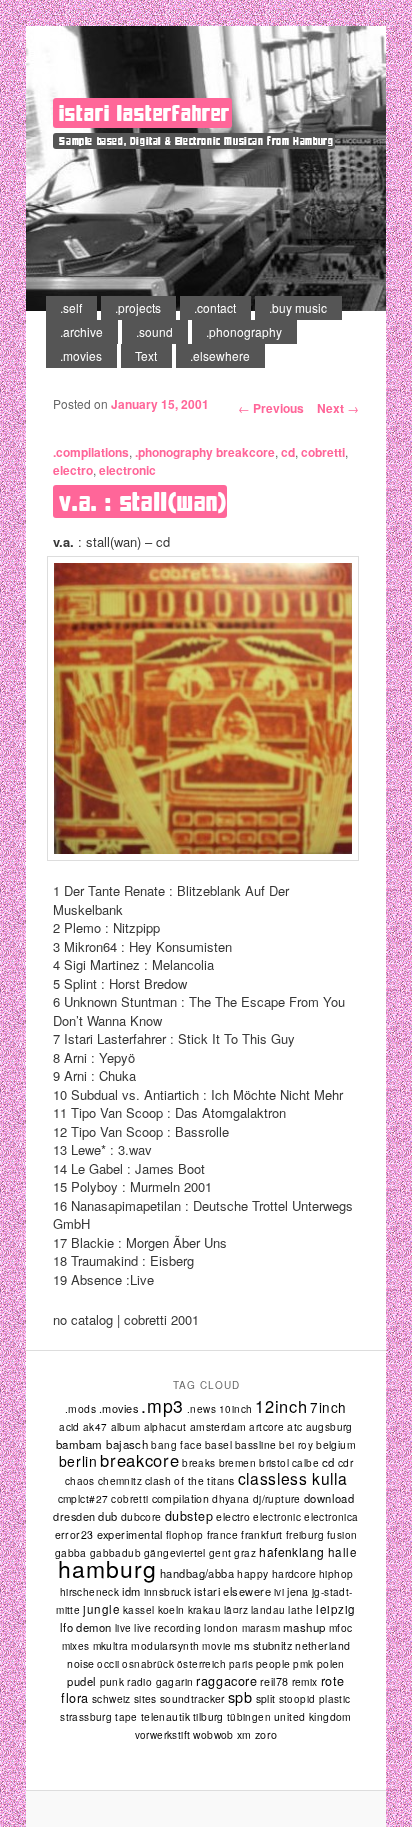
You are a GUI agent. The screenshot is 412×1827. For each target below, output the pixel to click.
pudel (81, 1681)
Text (146, 355)
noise (80, 1663)
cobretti (323, 452)
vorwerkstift (163, 1735)
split (266, 1698)
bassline (255, 1444)
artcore (266, 1427)
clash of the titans (190, 1480)
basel (218, 1444)
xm (244, 1734)
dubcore (141, 1516)
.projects (138, 307)
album (126, 1427)
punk (112, 1681)
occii (108, 1664)
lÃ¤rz (236, 1610)
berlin (78, 1461)
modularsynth (165, 1645)
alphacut (165, 1427)
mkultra (111, 1645)
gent (220, 1553)
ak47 (95, 1427)
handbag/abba (197, 1573)
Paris (241, 1664)
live (123, 1628)
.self (71, 307)
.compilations (91, 452)
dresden (74, 1516)
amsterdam (218, 1426)
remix (305, 1681)
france (222, 1534)
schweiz (111, 1698)
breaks (198, 1463)
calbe (305, 1463)
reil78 (274, 1681)
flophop (185, 1535)
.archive (81, 331)
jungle (101, 1609)
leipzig (335, 1609)
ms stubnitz (263, 1645)
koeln (171, 1609)
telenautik (165, 1716)
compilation (181, 1498)
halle (342, 1552)
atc (294, 1426)
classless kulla (292, 1478)
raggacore (226, 1681)
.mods (80, 1408)
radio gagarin (160, 1681)
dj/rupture (277, 1499)
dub (107, 1516)
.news (201, 1409)
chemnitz (120, 1481)
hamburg (107, 1568)
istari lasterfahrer (144, 113)
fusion (342, 1535)
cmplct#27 (83, 1498)
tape (126, 1717)
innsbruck (168, 1591)
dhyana (231, 1498)
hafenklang (292, 1551)
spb (240, 1696)
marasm (261, 1628)
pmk (303, 1664)
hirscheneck (89, 1592)
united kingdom (313, 1716)
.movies (81, 355)
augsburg (329, 1427)
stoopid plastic (315, 1699)
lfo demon (86, 1627)
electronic (127, 470)
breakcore (245, 452)
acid (69, 1427)
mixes (76, 1646)
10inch (235, 1409)
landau (268, 1610)
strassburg (86, 1717)
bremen (237, 1462)
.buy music (298, 307)
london (221, 1628)
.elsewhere (220, 355)
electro (73, 470)
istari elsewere (232, 1591)
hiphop (336, 1573)
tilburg (208, 1716)
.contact (215, 307)
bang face (176, 1445)
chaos (80, 1481)
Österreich (201, 1664)
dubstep (189, 1516)
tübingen (249, 1717)
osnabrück (148, 1664)
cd (288, 452)
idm (131, 1591)
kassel (138, 1610)
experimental (130, 1534)
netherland (322, 1645)
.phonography (244, 331)
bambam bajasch (102, 1444)
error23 (74, 1534)
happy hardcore (276, 1573)
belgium (336, 1444)
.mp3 (162, 1405)
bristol (274, 1462)
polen (331, 1663)
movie (216, 1646)
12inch (281, 1406)
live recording (167, 1627)
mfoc (341, 1627)
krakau (204, 1609)
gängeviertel (175, 1552)
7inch (328, 1407)
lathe (300, 1610)
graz (245, 1553)
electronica (331, 1517)
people (273, 1663)
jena (298, 1591)
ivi (279, 1592)
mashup (304, 1627)
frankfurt (262, 1534)
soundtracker (192, 1698)
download (329, 1498)
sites (145, 1698)
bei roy (296, 1445)
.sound (154, 331)
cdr (345, 1462)
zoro (266, 1734)
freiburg (305, 1535)
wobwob (213, 1734)
